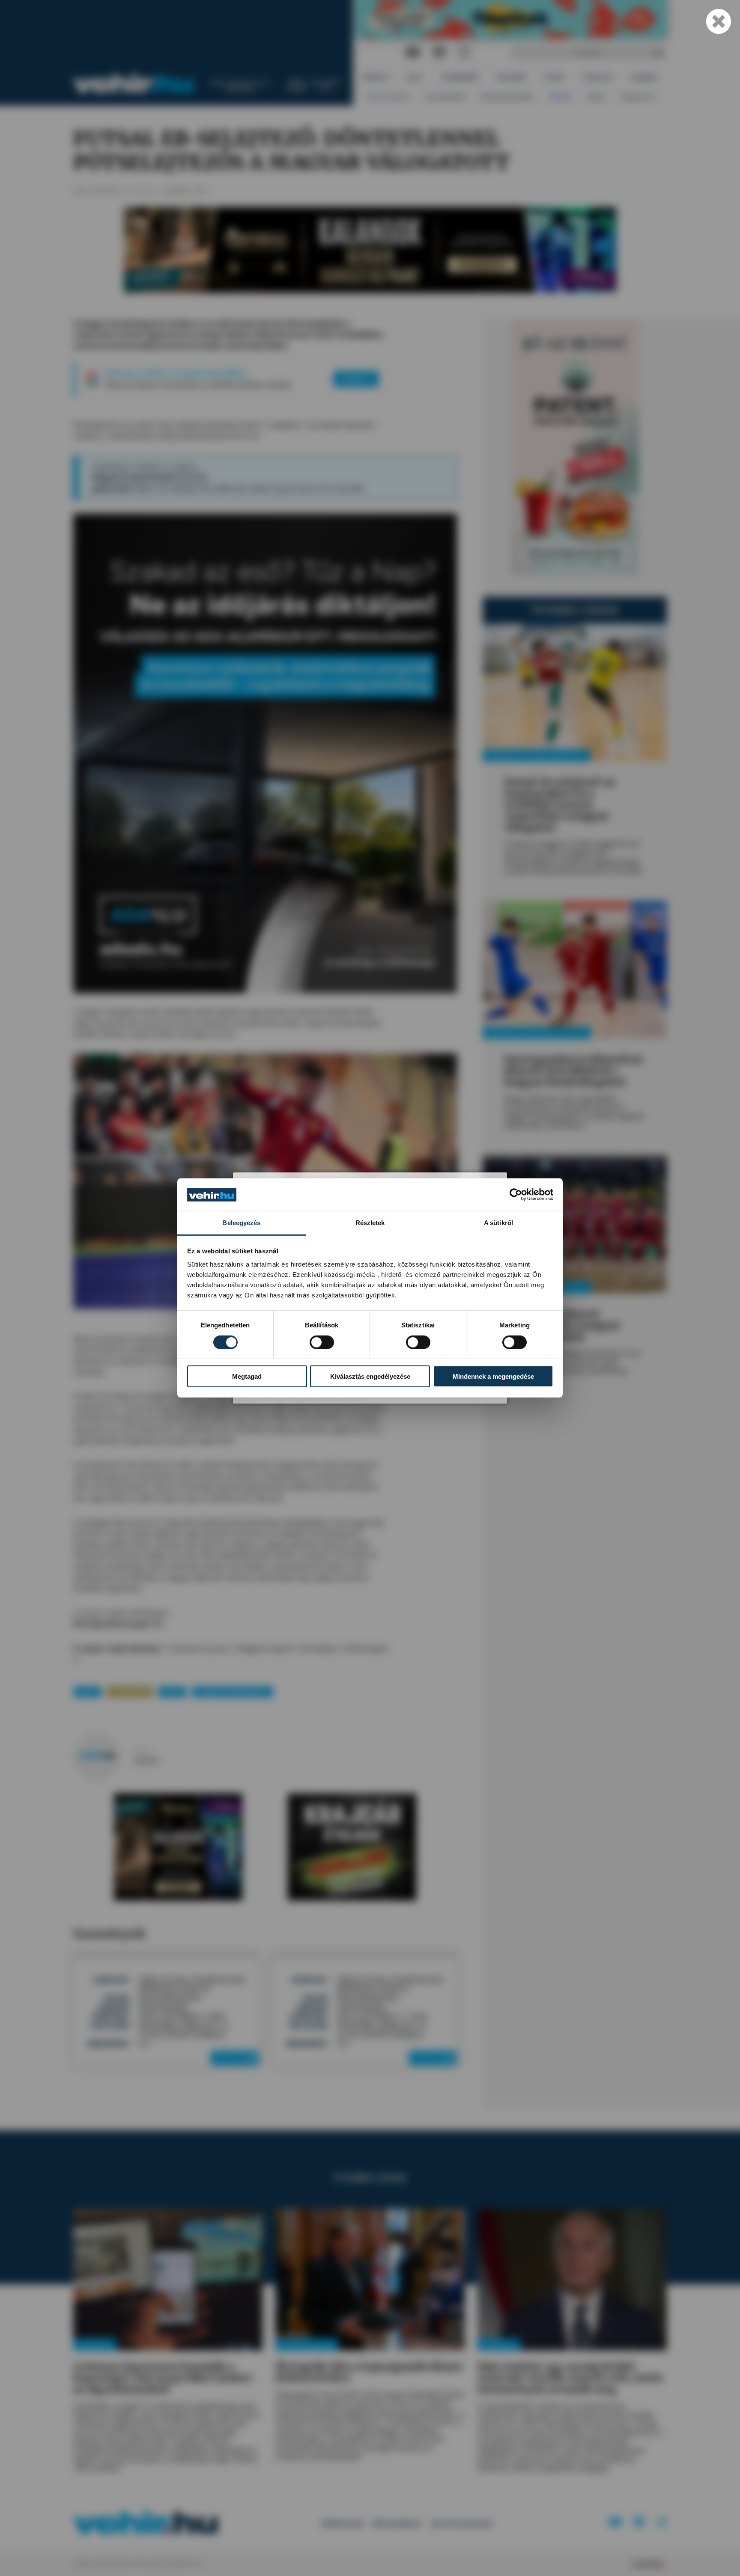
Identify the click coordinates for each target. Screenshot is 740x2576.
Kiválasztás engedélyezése (370, 1376)
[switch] (322, 1342)
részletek (232, 2058)
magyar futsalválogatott (233, 1691)
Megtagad (247, 1376)
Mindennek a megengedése (493, 1376)
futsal (172, 1691)
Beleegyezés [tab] (241, 1223)
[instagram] (464, 52)
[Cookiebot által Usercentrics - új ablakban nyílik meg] (516, 1195)
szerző (142, 1751)
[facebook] (439, 52)
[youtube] (413, 52)
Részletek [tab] (370, 1223)
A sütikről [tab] (498, 1223)
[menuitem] (376, 77)
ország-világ (130, 1691)
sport (88, 1691)
